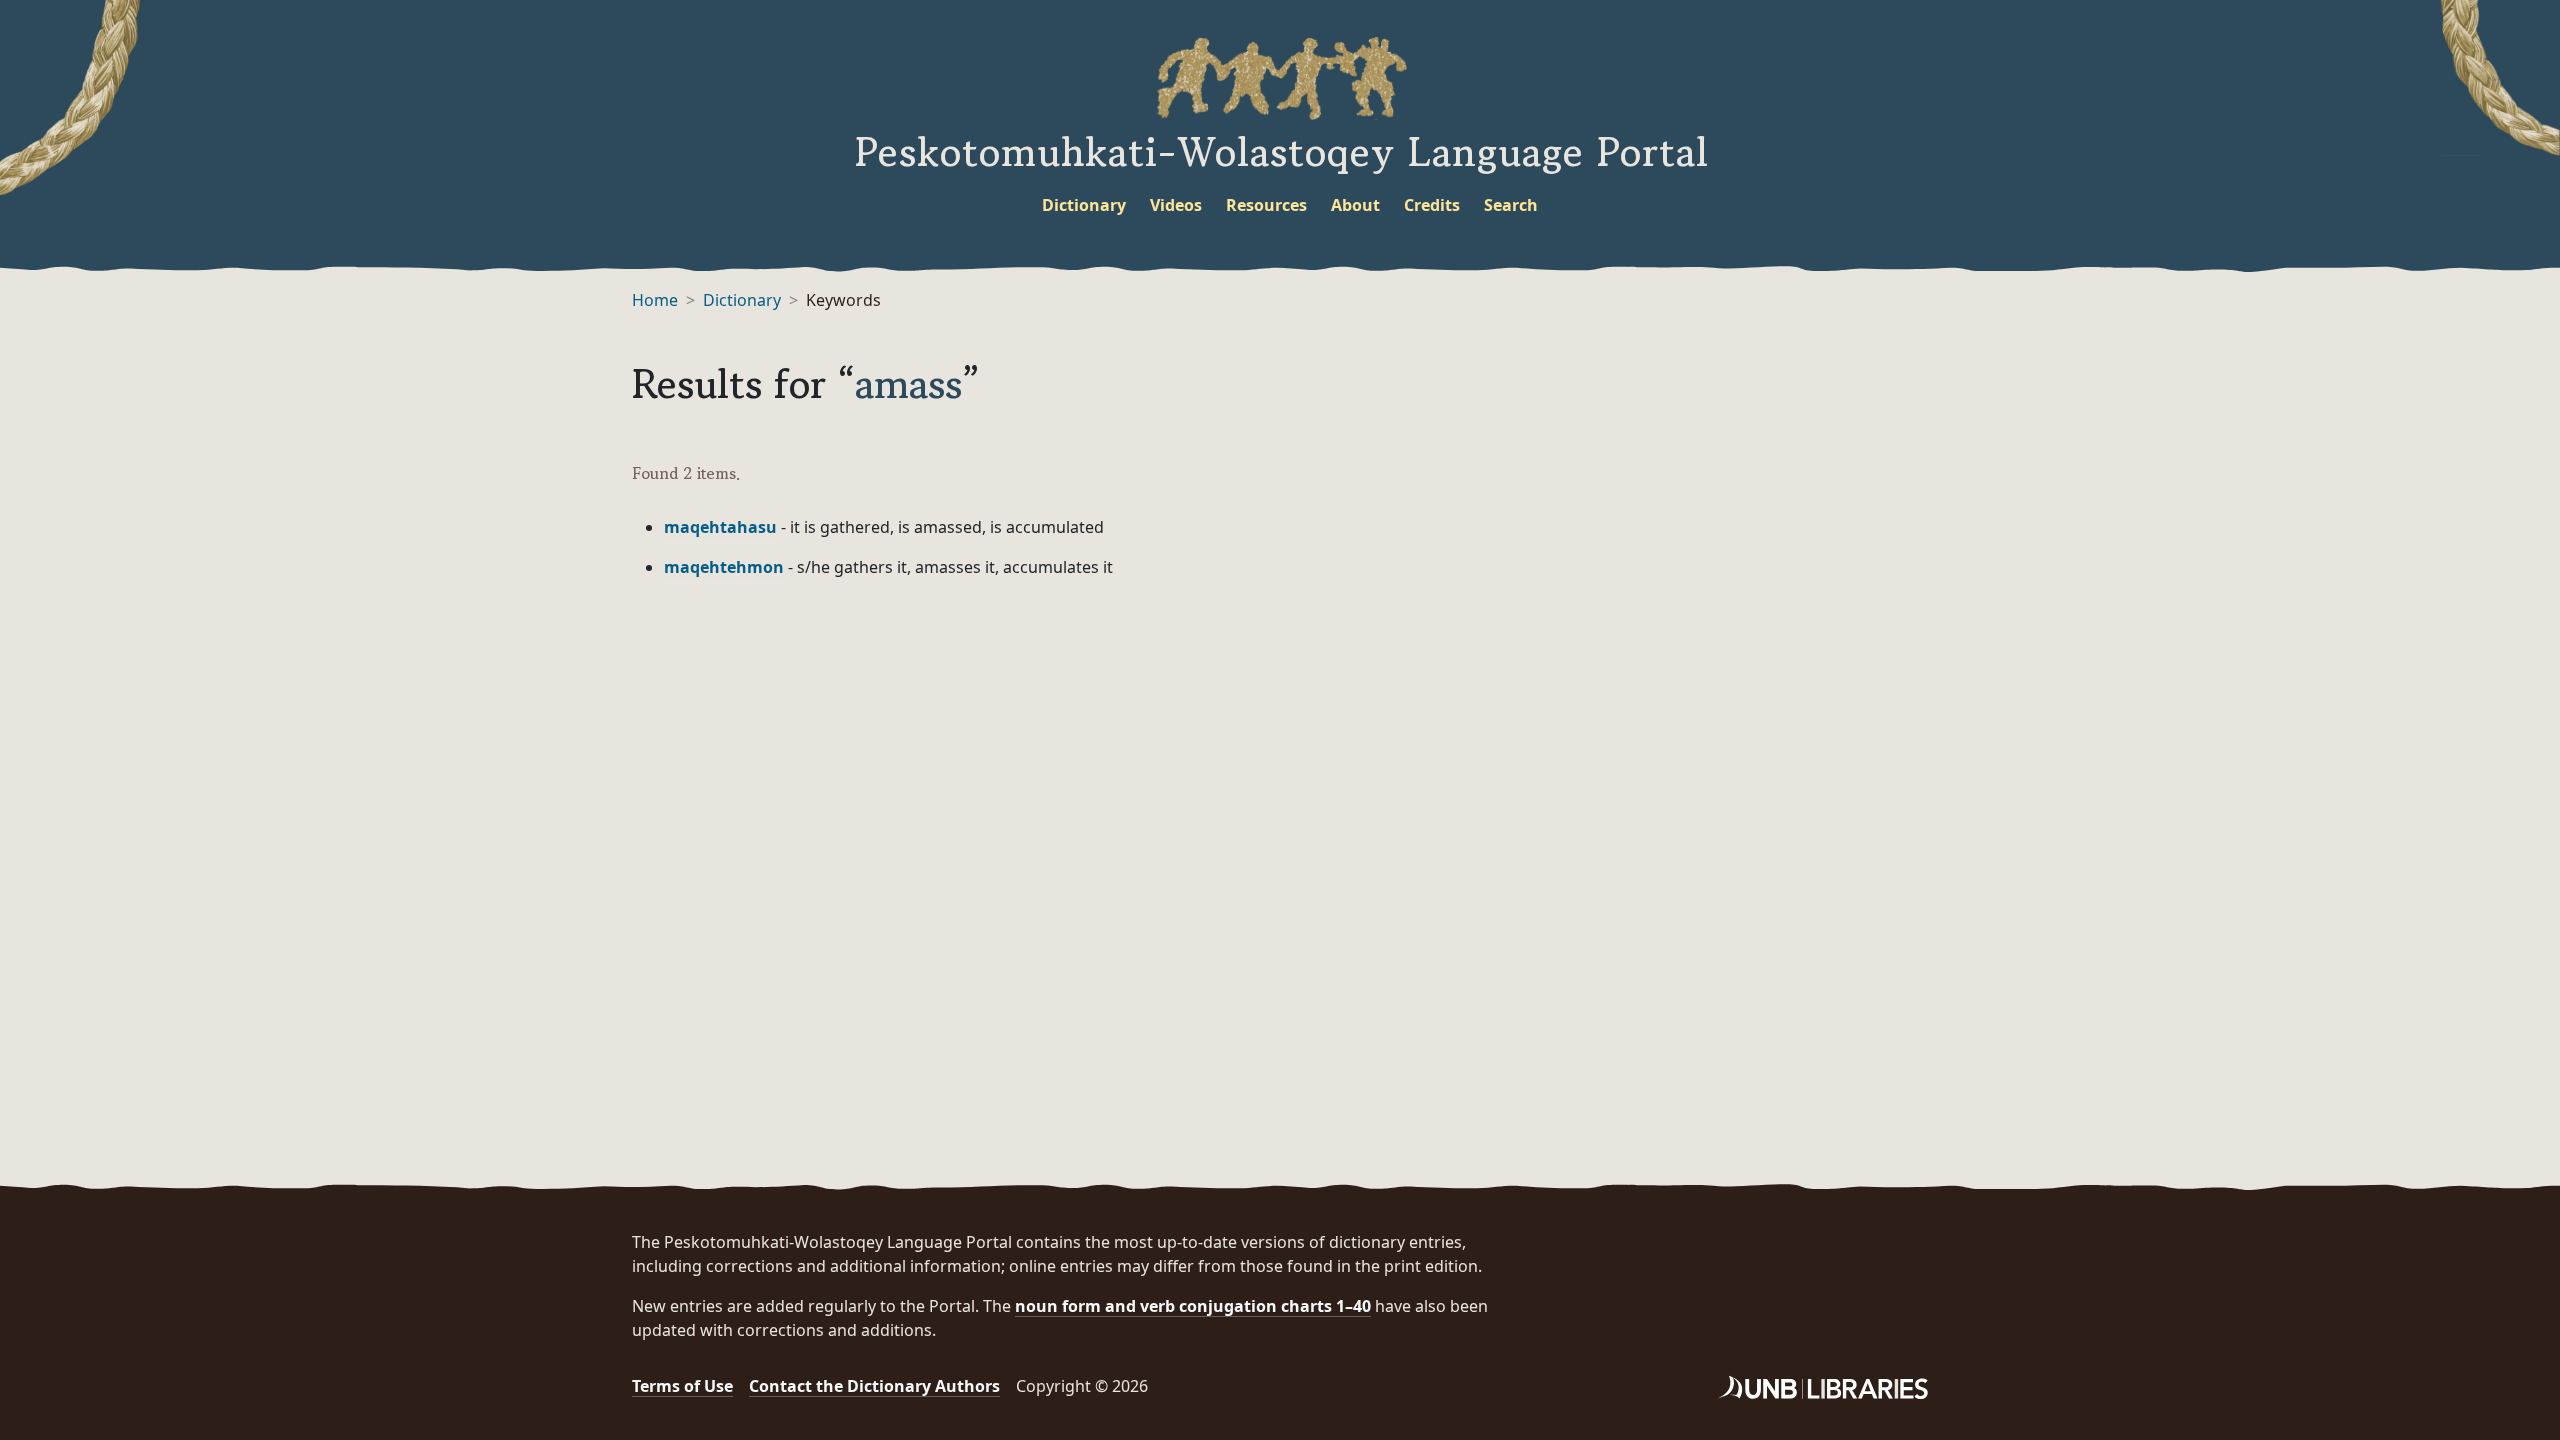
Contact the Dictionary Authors (874, 1386)
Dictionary (1084, 205)
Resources (1266, 205)
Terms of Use (682, 1386)
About (1355, 205)
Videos (1176, 205)
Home (655, 300)
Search (1511, 205)
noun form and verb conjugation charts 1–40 (1193, 1306)
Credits (1432, 205)
